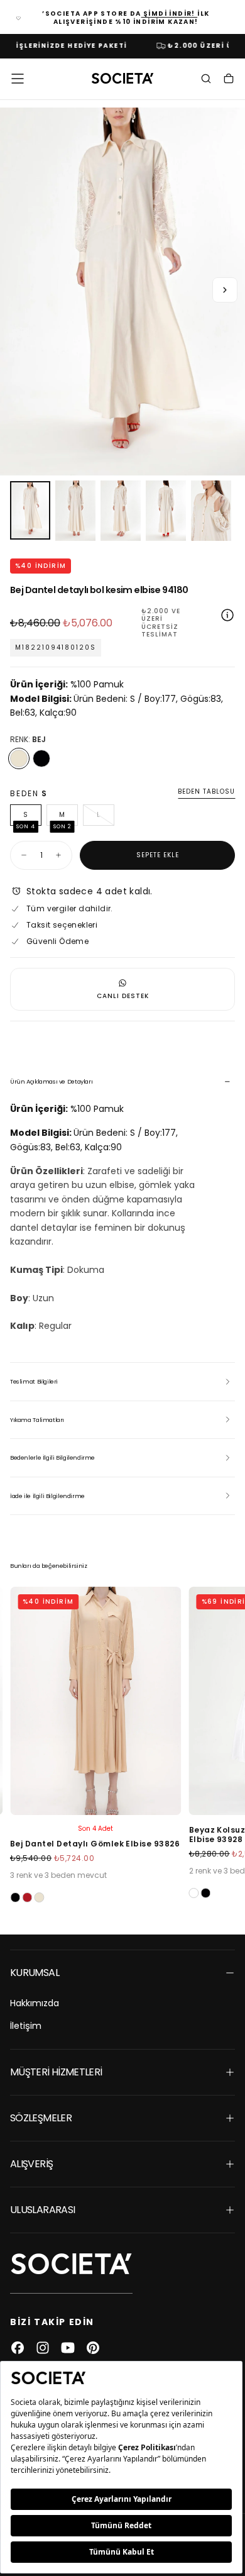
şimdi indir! (170, 14)
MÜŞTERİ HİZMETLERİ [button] (56, 2072)
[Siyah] (41, 758)
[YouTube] (68, 2348)
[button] (18, 79)
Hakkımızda (35, 2003)
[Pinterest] (93, 2348)
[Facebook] (18, 2348)
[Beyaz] (15, 1893)
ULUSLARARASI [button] (42, 2210)
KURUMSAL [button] (35, 1973)
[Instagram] (43, 2348)
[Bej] (19, 758)
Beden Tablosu (206, 792)
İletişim (26, 2026)
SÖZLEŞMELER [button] (41, 2118)
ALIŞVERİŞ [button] (31, 2164)
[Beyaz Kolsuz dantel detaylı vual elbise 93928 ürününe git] (96, 1701)
